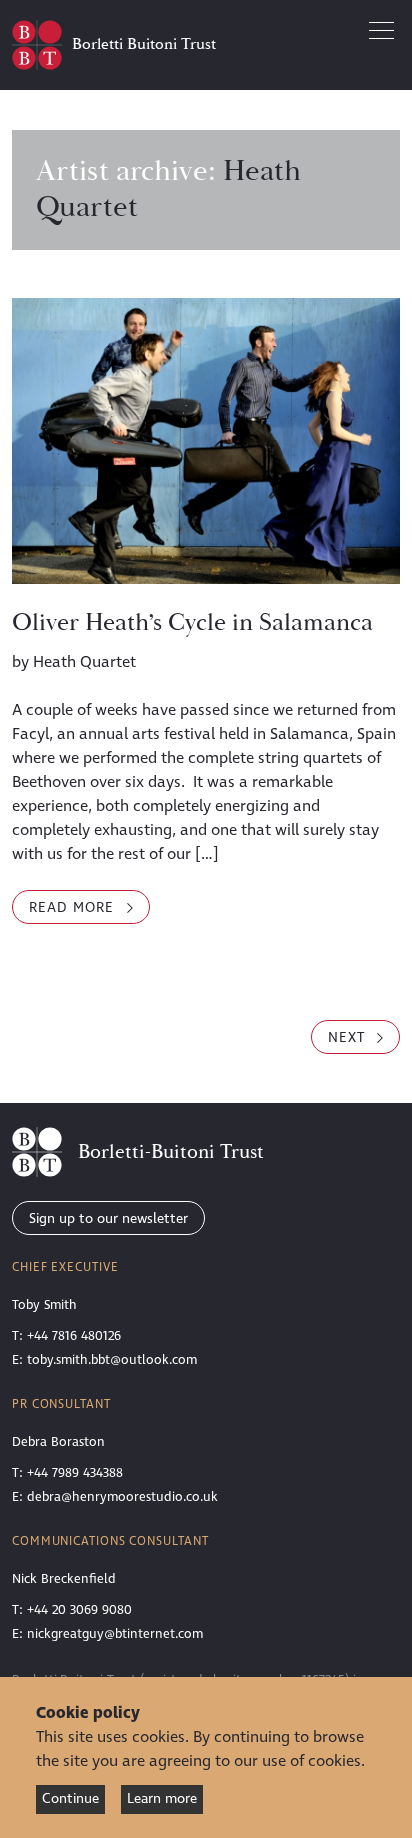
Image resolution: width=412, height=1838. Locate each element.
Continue (70, 1798)
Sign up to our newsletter (108, 1218)
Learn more (162, 1798)
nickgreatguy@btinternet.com (115, 1634)
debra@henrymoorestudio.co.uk (122, 1497)
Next (349, 1037)
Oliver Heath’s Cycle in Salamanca (192, 623)
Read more (89, 907)
